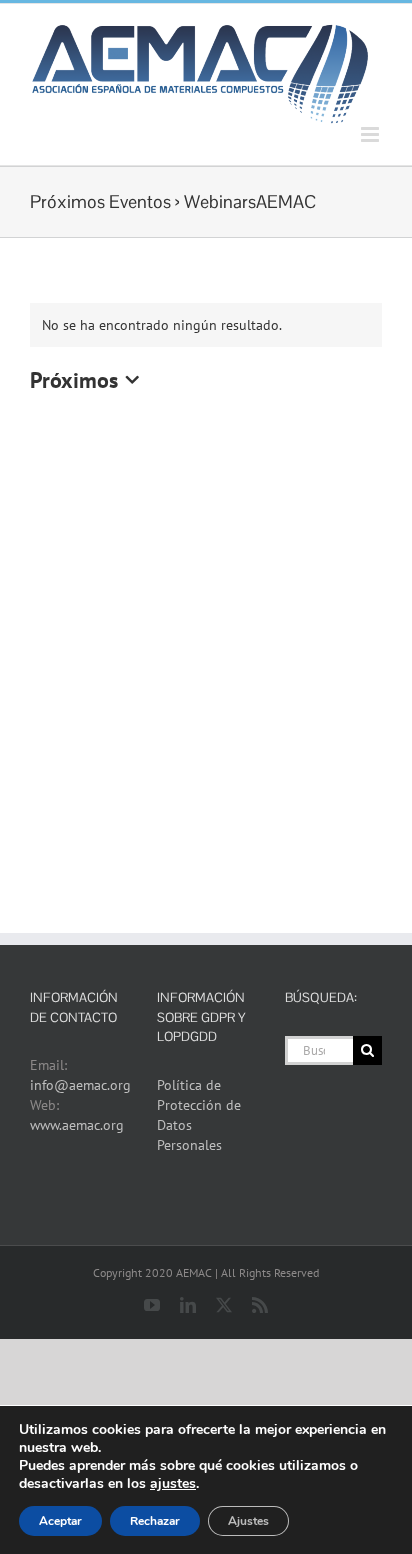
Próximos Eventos (100, 201)
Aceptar (60, 1521)
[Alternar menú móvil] (371, 134)
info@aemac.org (80, 1085)
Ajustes (248, 1521)
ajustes (173, 1484)
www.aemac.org (77, 1125)
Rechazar (155, 1521)
